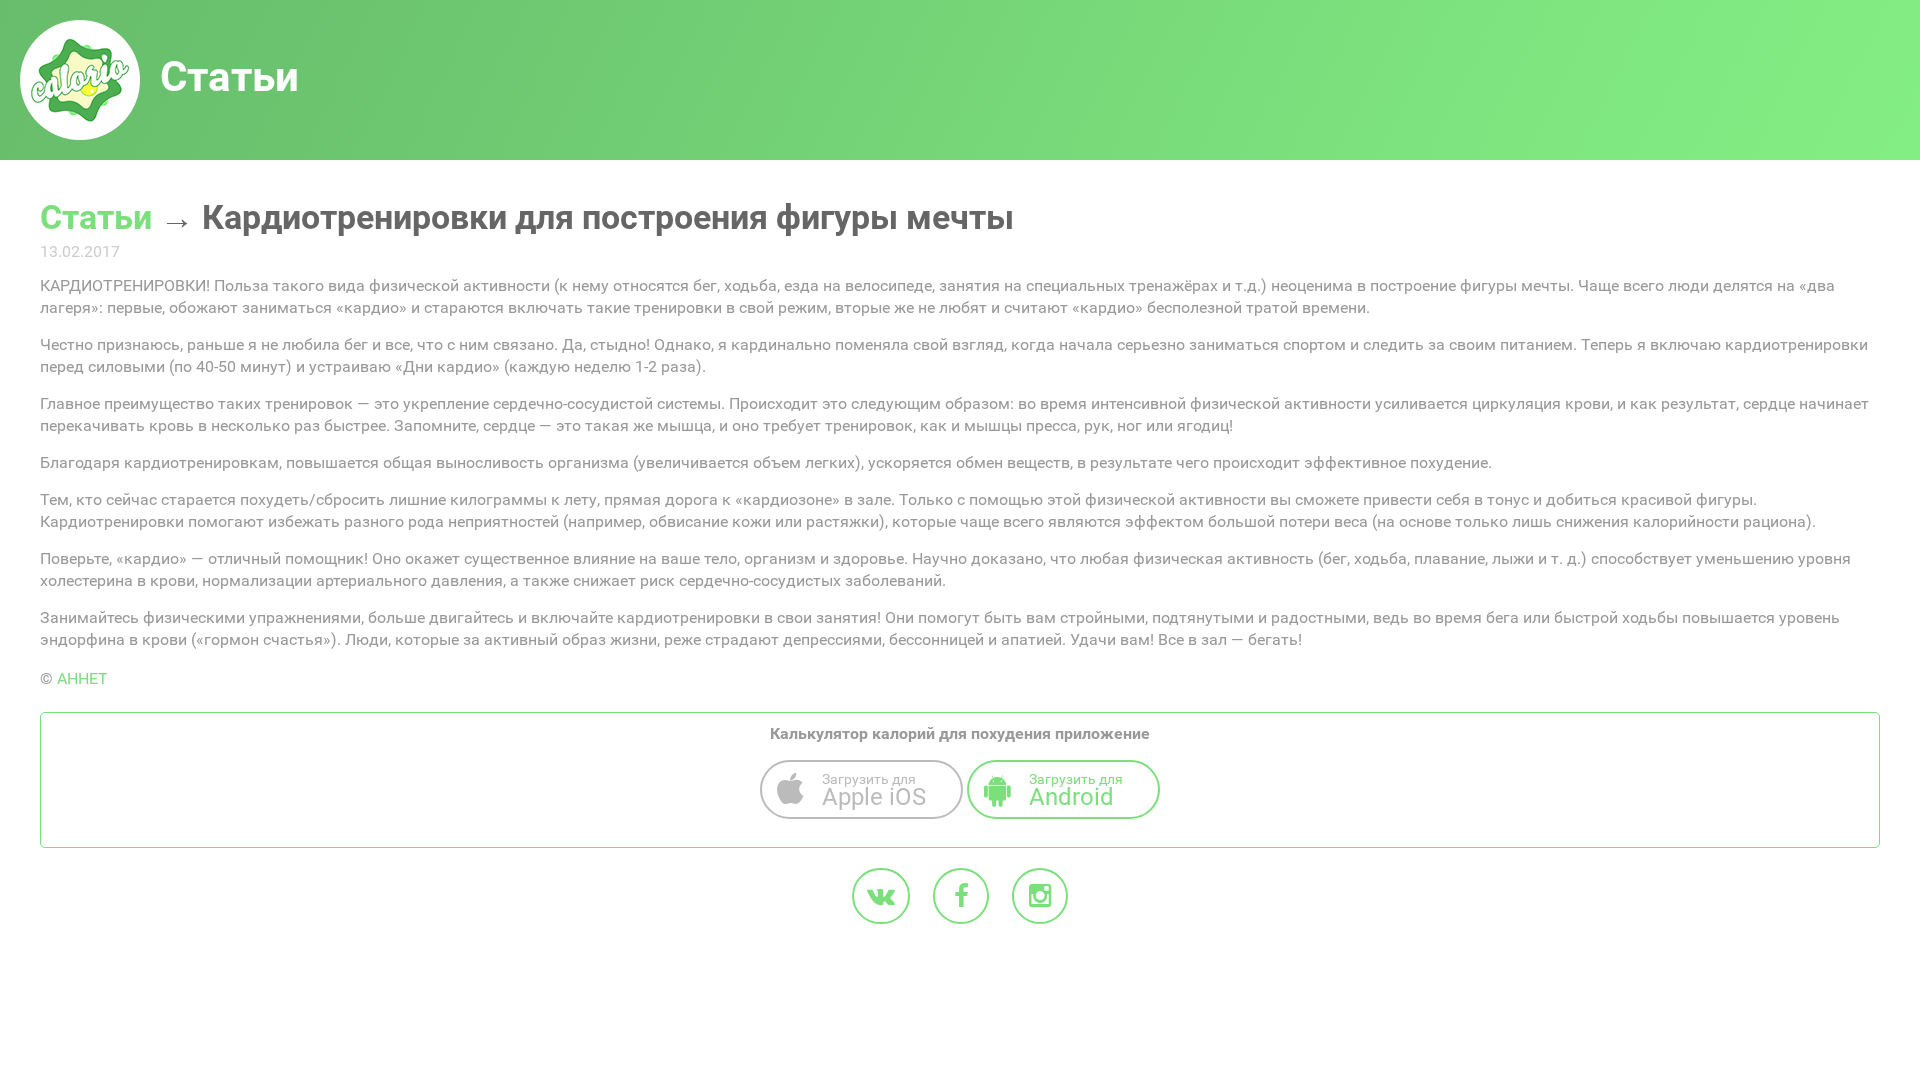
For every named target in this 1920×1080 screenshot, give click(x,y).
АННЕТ (82, 678)
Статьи (96, 217)
